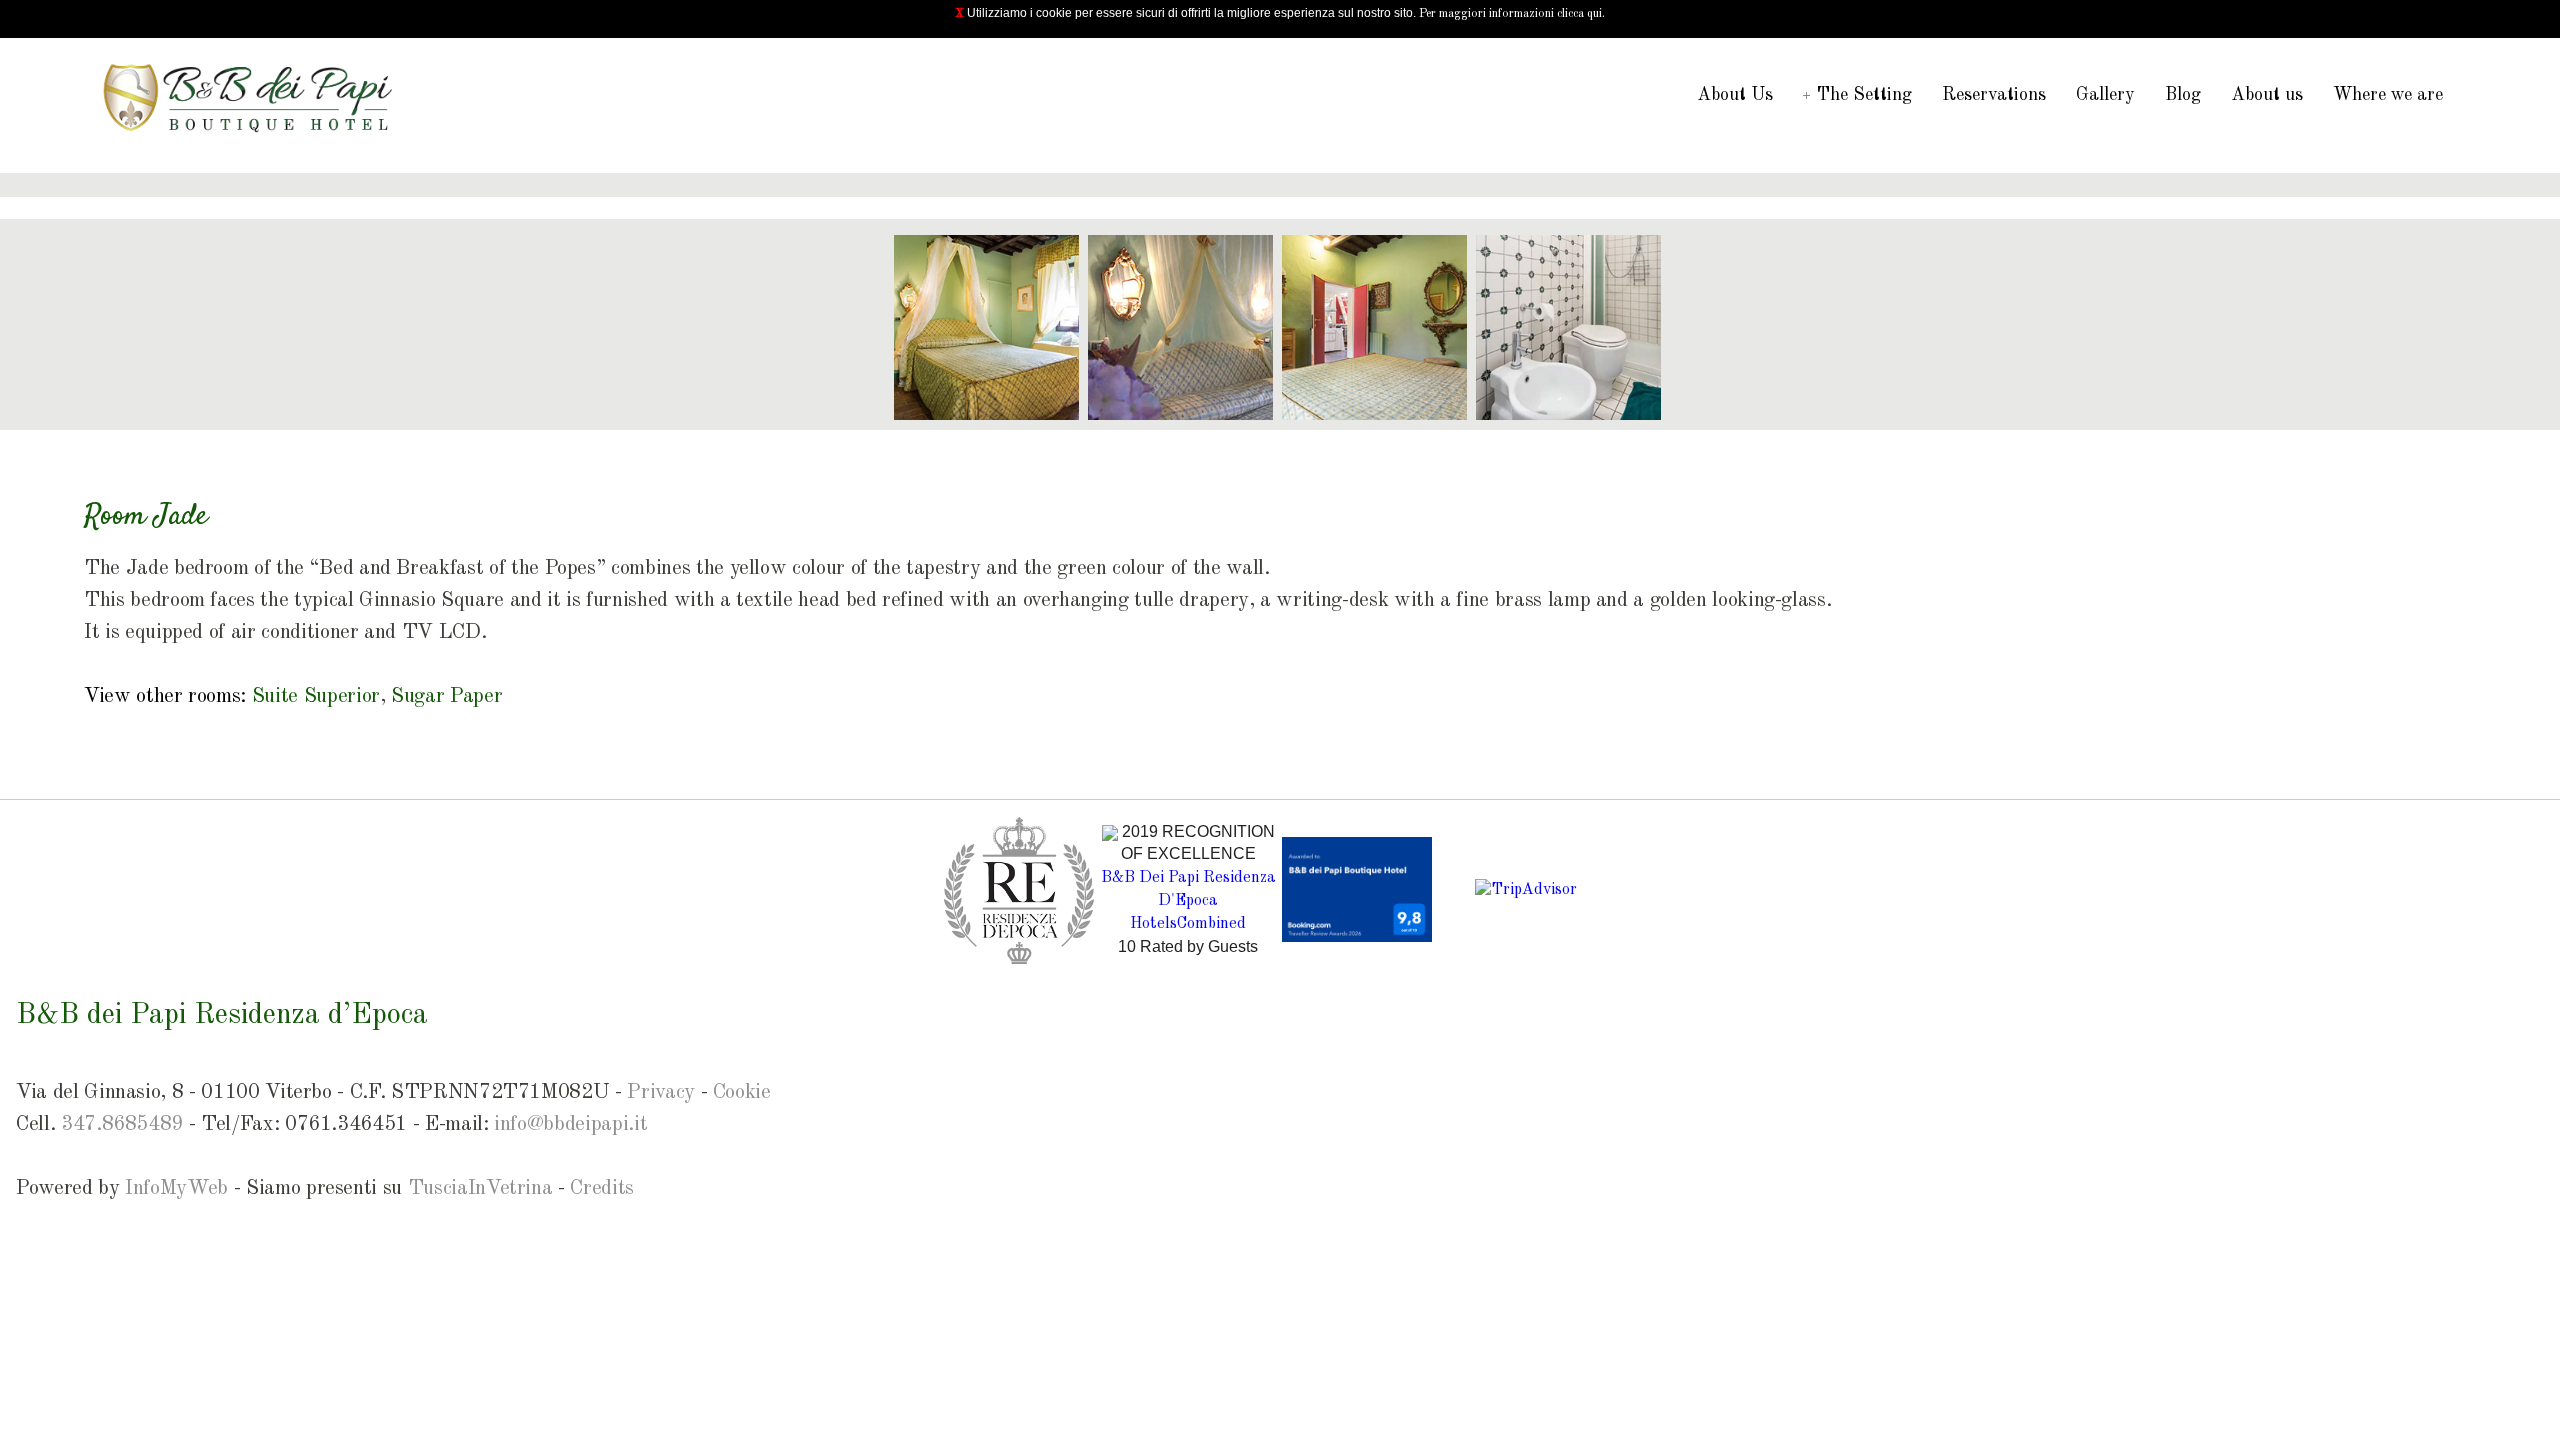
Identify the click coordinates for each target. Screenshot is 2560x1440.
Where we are (2388, 95)
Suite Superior (316, 696)
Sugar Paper (446, 696)
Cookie (742, 1092)
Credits (602, 1188)
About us (2267, 95)
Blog (2183, 95)
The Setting (1864, 95)
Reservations (1994, 95)
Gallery (2105, 95)
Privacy (661, 1092)
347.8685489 (122, 1124)
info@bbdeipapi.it (570, 1124)
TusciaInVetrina (480, 1188)
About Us (1735, 95)
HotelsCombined (1188, 924)
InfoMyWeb (176, 1188)
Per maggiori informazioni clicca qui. (1512, 14)
